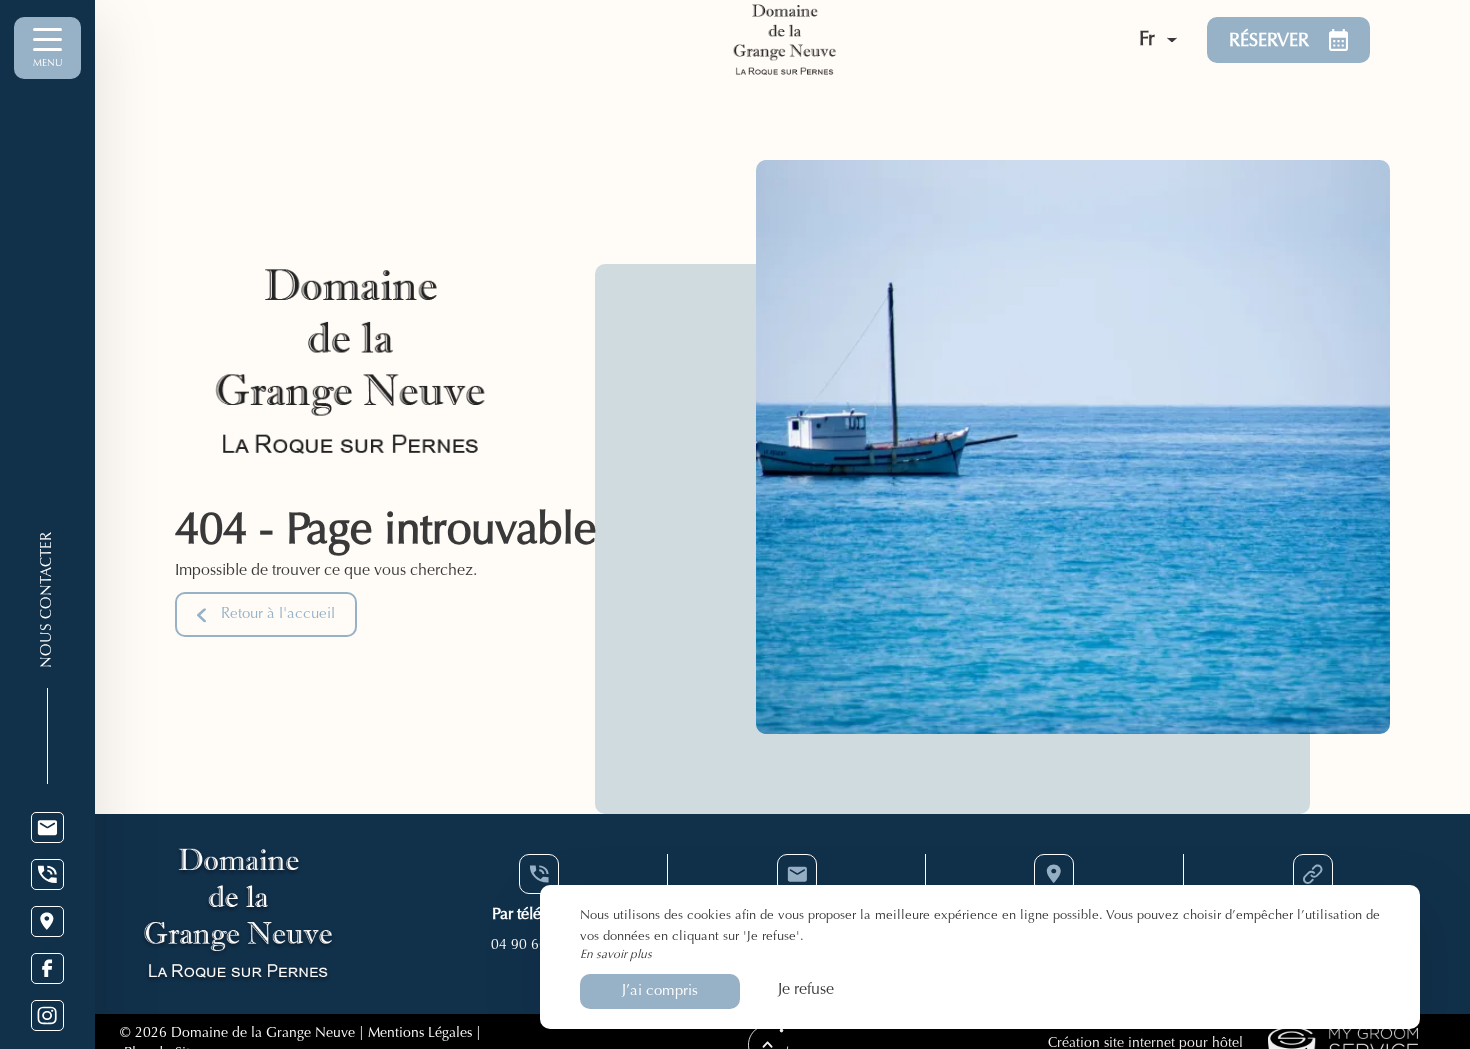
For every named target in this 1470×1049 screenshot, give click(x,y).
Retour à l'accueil (278, 614)
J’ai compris (660, 991)
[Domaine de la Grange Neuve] (876, 40)
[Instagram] (47, 1015)
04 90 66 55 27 (539, 946)
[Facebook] (47, 968)
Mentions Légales (420, 1034)
